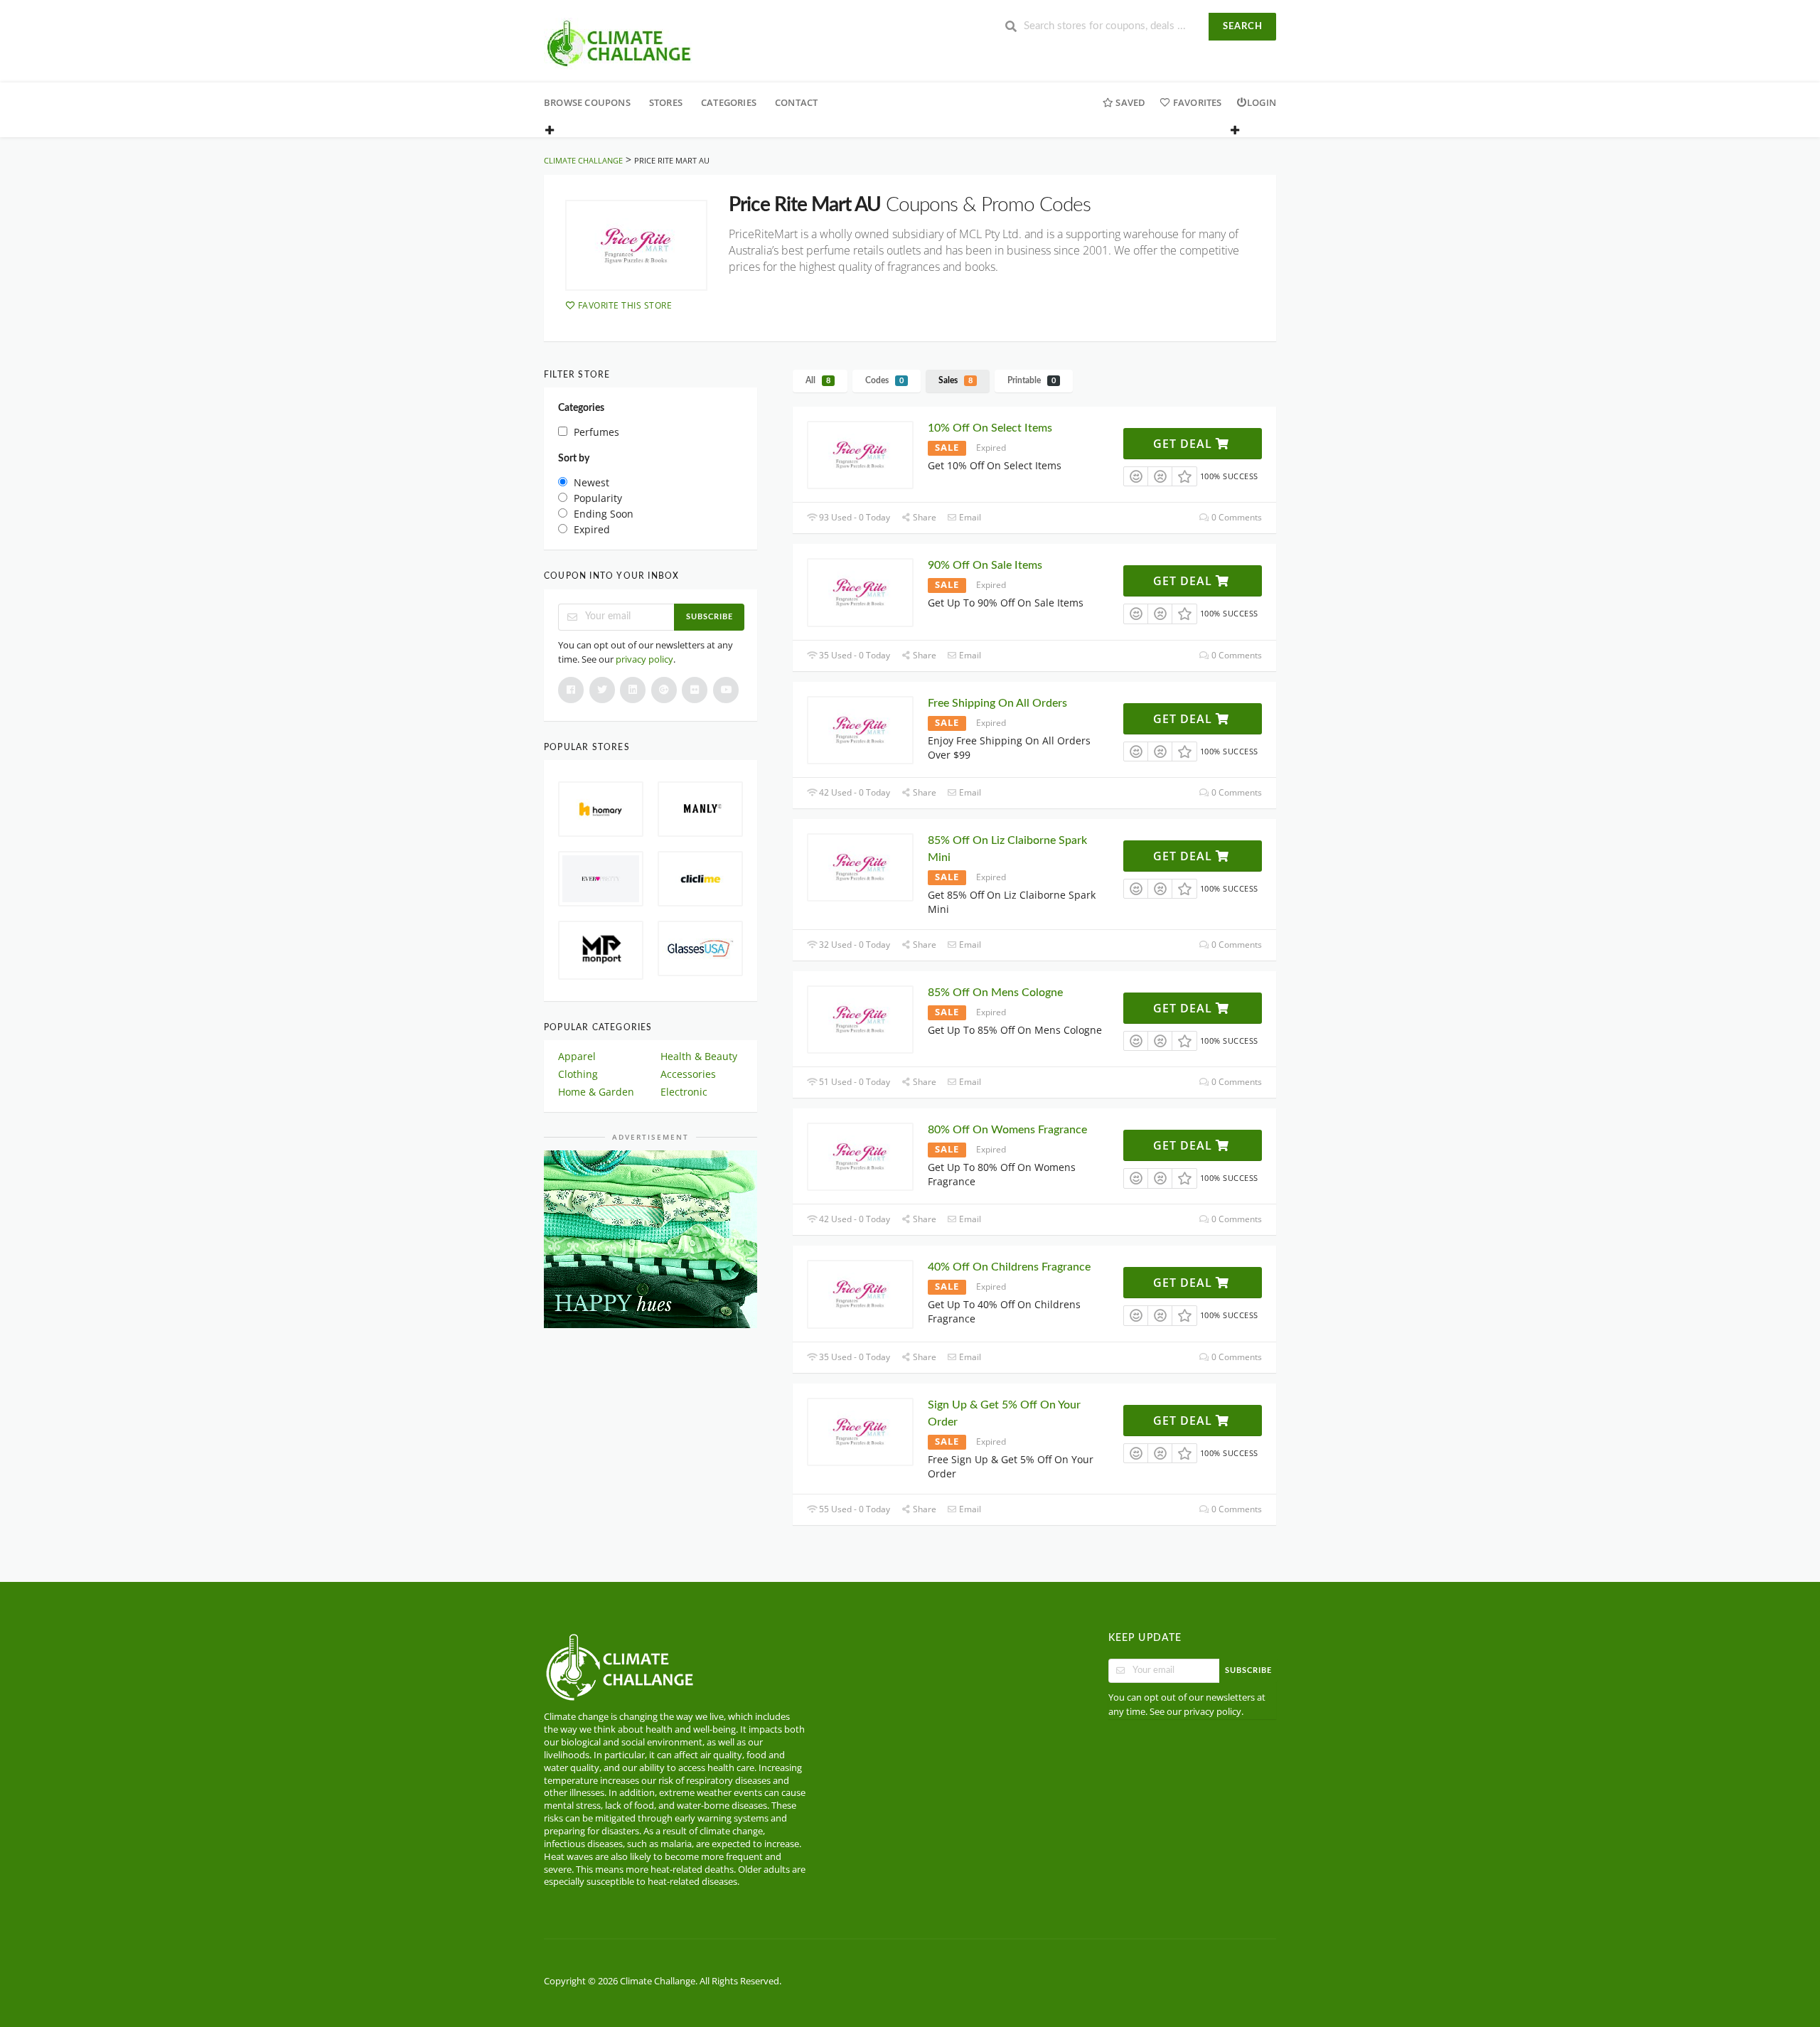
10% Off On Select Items (990, 428)
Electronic (684, 1092)
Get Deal (1184, 444)
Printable (1032, 380)
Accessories (688, 1074)
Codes (884, 380)
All (818, 380)
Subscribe (710, 617)
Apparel (577, 1056)
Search (1243, 27)
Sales (955, 380)
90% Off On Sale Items (985, 565)
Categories (729, 102)
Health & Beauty (699, 1056)
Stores (666, 102)
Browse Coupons (587, 102)
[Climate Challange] (620, 42)
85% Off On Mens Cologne (995, 993)
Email (969, 517)
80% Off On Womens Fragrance (1007, 1130)
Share (924, 517)
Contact (796, 102)
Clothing (578, 1074)
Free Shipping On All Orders (997, 703)
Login (1262, 102)
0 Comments (1236, 517)
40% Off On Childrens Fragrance (1009, 1267)
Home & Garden (596, 1092)
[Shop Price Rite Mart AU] (636, 245)
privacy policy (644, 659)
